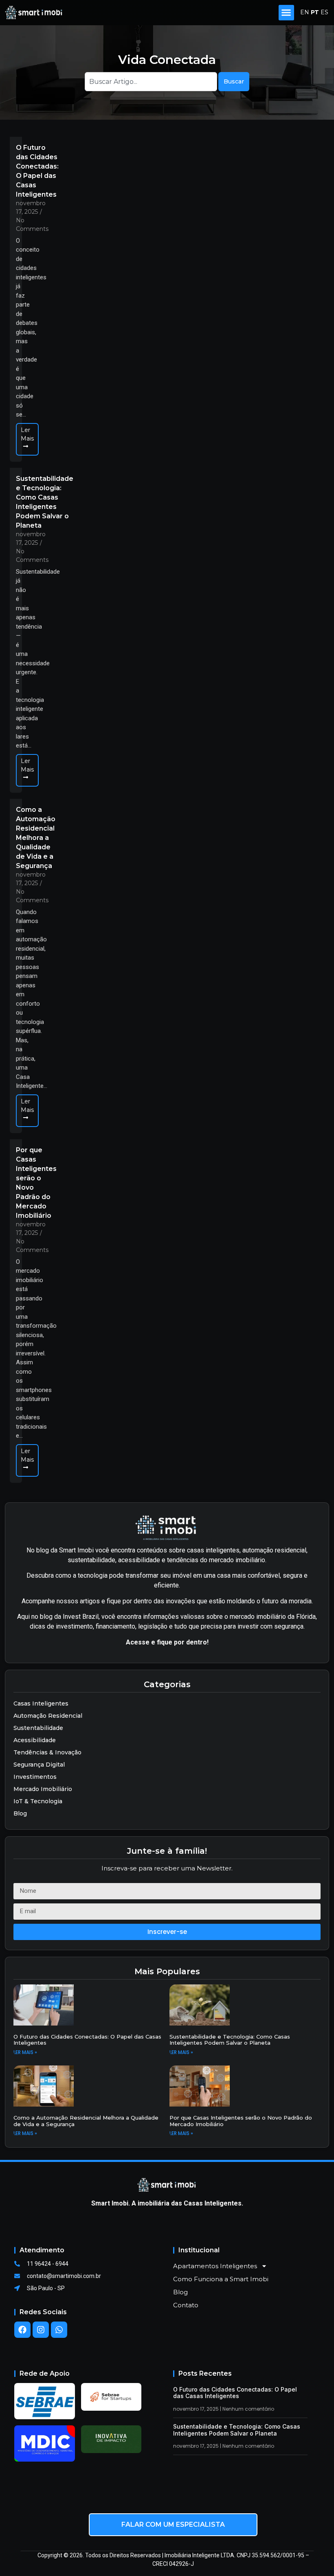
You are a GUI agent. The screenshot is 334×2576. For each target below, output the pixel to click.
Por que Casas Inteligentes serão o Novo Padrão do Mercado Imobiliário (36, 1183)
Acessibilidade (35, 1740)
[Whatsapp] (59, 2330)
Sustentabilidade (38, 1728)
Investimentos (35, 1777)
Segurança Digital (39, 1765)
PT (315, 12)
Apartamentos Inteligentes (215, 2266)
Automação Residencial (48, 1716)
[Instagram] (41, 2330)
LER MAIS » (25, 2052)
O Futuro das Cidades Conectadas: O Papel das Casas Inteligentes (37, 171)
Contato (186, 2305)
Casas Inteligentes (41, 1703)
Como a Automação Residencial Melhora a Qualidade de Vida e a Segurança (36, 838)
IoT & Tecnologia (38, 1801)
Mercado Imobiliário (43, 1789)
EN (305, 12)
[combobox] (151, 82)
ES (324, 12)
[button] (286, 13)
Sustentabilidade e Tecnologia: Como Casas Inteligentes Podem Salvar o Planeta (45, 502)
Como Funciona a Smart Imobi (221, 2279)
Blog (20, 1813)
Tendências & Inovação (47, 1752)
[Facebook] (22, 2330)
